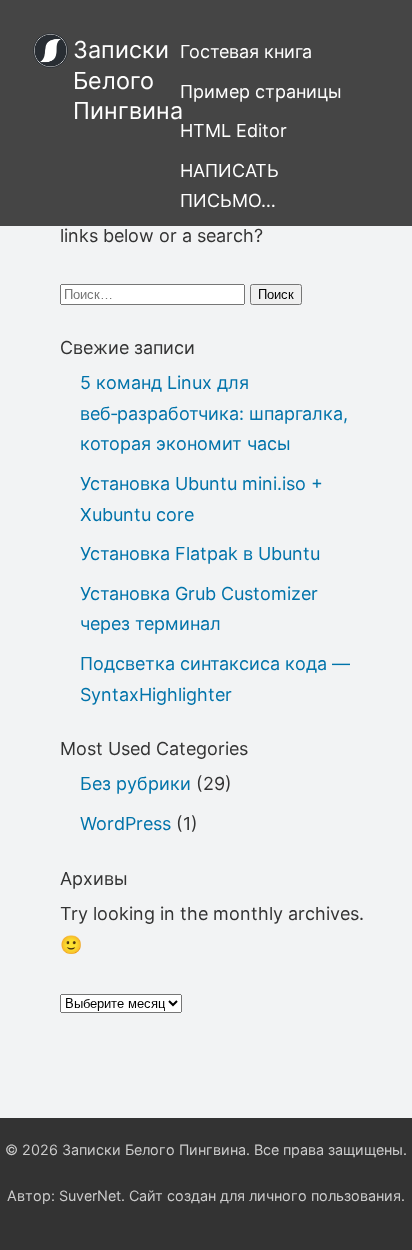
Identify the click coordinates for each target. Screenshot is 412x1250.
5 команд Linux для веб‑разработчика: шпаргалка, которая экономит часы (214, 413)
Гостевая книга (246, 51)
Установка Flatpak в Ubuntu (200, 553)
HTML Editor (233, 130)
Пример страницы (261, 91)
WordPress (125, 823)
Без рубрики (135, 783)
